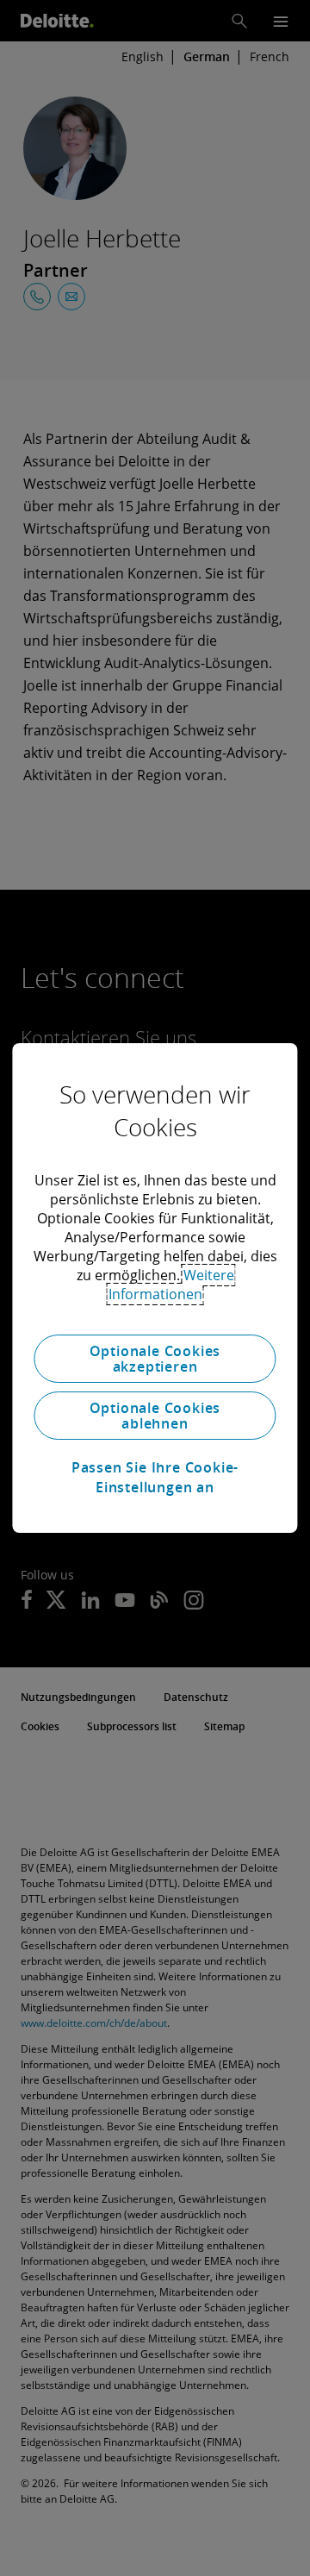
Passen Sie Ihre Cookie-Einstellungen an (155, 1477)
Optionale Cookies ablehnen (155, 1416)
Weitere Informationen (171, 1285)
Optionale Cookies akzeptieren (155, 1359)
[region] (155, 1288)
